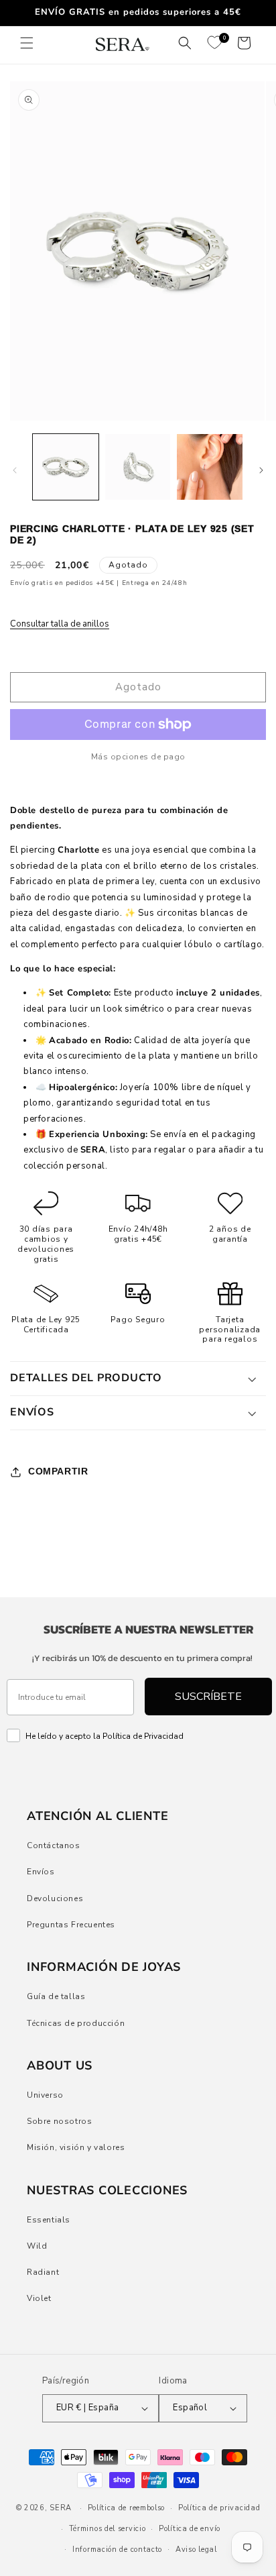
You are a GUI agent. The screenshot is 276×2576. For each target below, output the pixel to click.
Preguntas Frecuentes (71, 1925)
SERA (61, 2508)
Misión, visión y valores (76, 2147)
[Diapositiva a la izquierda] (15, 470)
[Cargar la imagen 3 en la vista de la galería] (210, 467)
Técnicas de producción (76, 2023)
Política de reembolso (127, 2508)
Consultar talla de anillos (60, 624)
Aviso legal (196, 2550)
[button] (27, 43)
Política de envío (190, 2529)
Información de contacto (117, 2550)
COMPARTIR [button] (58, 1471)
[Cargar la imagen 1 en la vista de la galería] (66, 467)
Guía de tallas (56, 1996)
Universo (45, 2095)
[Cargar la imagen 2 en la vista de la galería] (138, 467)
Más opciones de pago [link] (138, 757)
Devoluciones (55, 1898)
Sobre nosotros (59, 2121)
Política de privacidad (219, 2508)
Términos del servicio (108, 2529)
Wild (37, 2246)
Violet (39, 2298)
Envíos (41, 1872)
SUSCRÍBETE (208, 1697)
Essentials (49, 2220)
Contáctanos (54, 1845)
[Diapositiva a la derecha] (261, 470)
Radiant (43, 2272)
